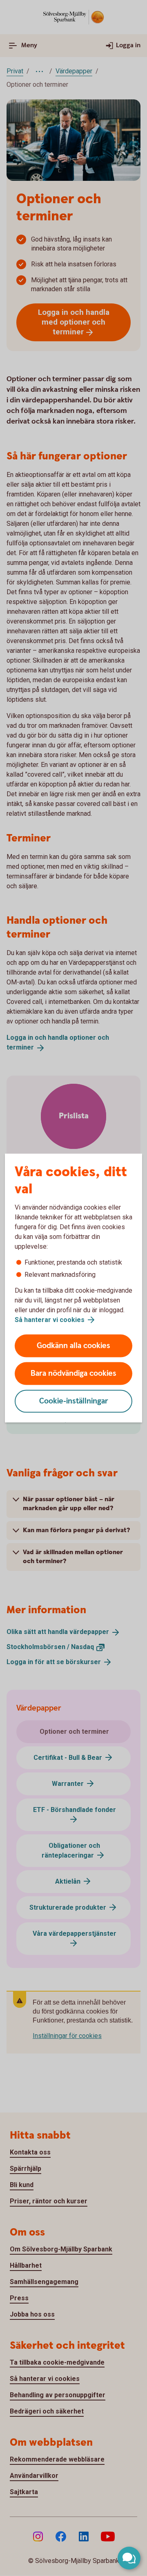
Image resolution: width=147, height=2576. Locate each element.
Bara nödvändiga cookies (73, 1374)
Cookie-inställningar (74, 1401)
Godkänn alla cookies (73, 1346)
